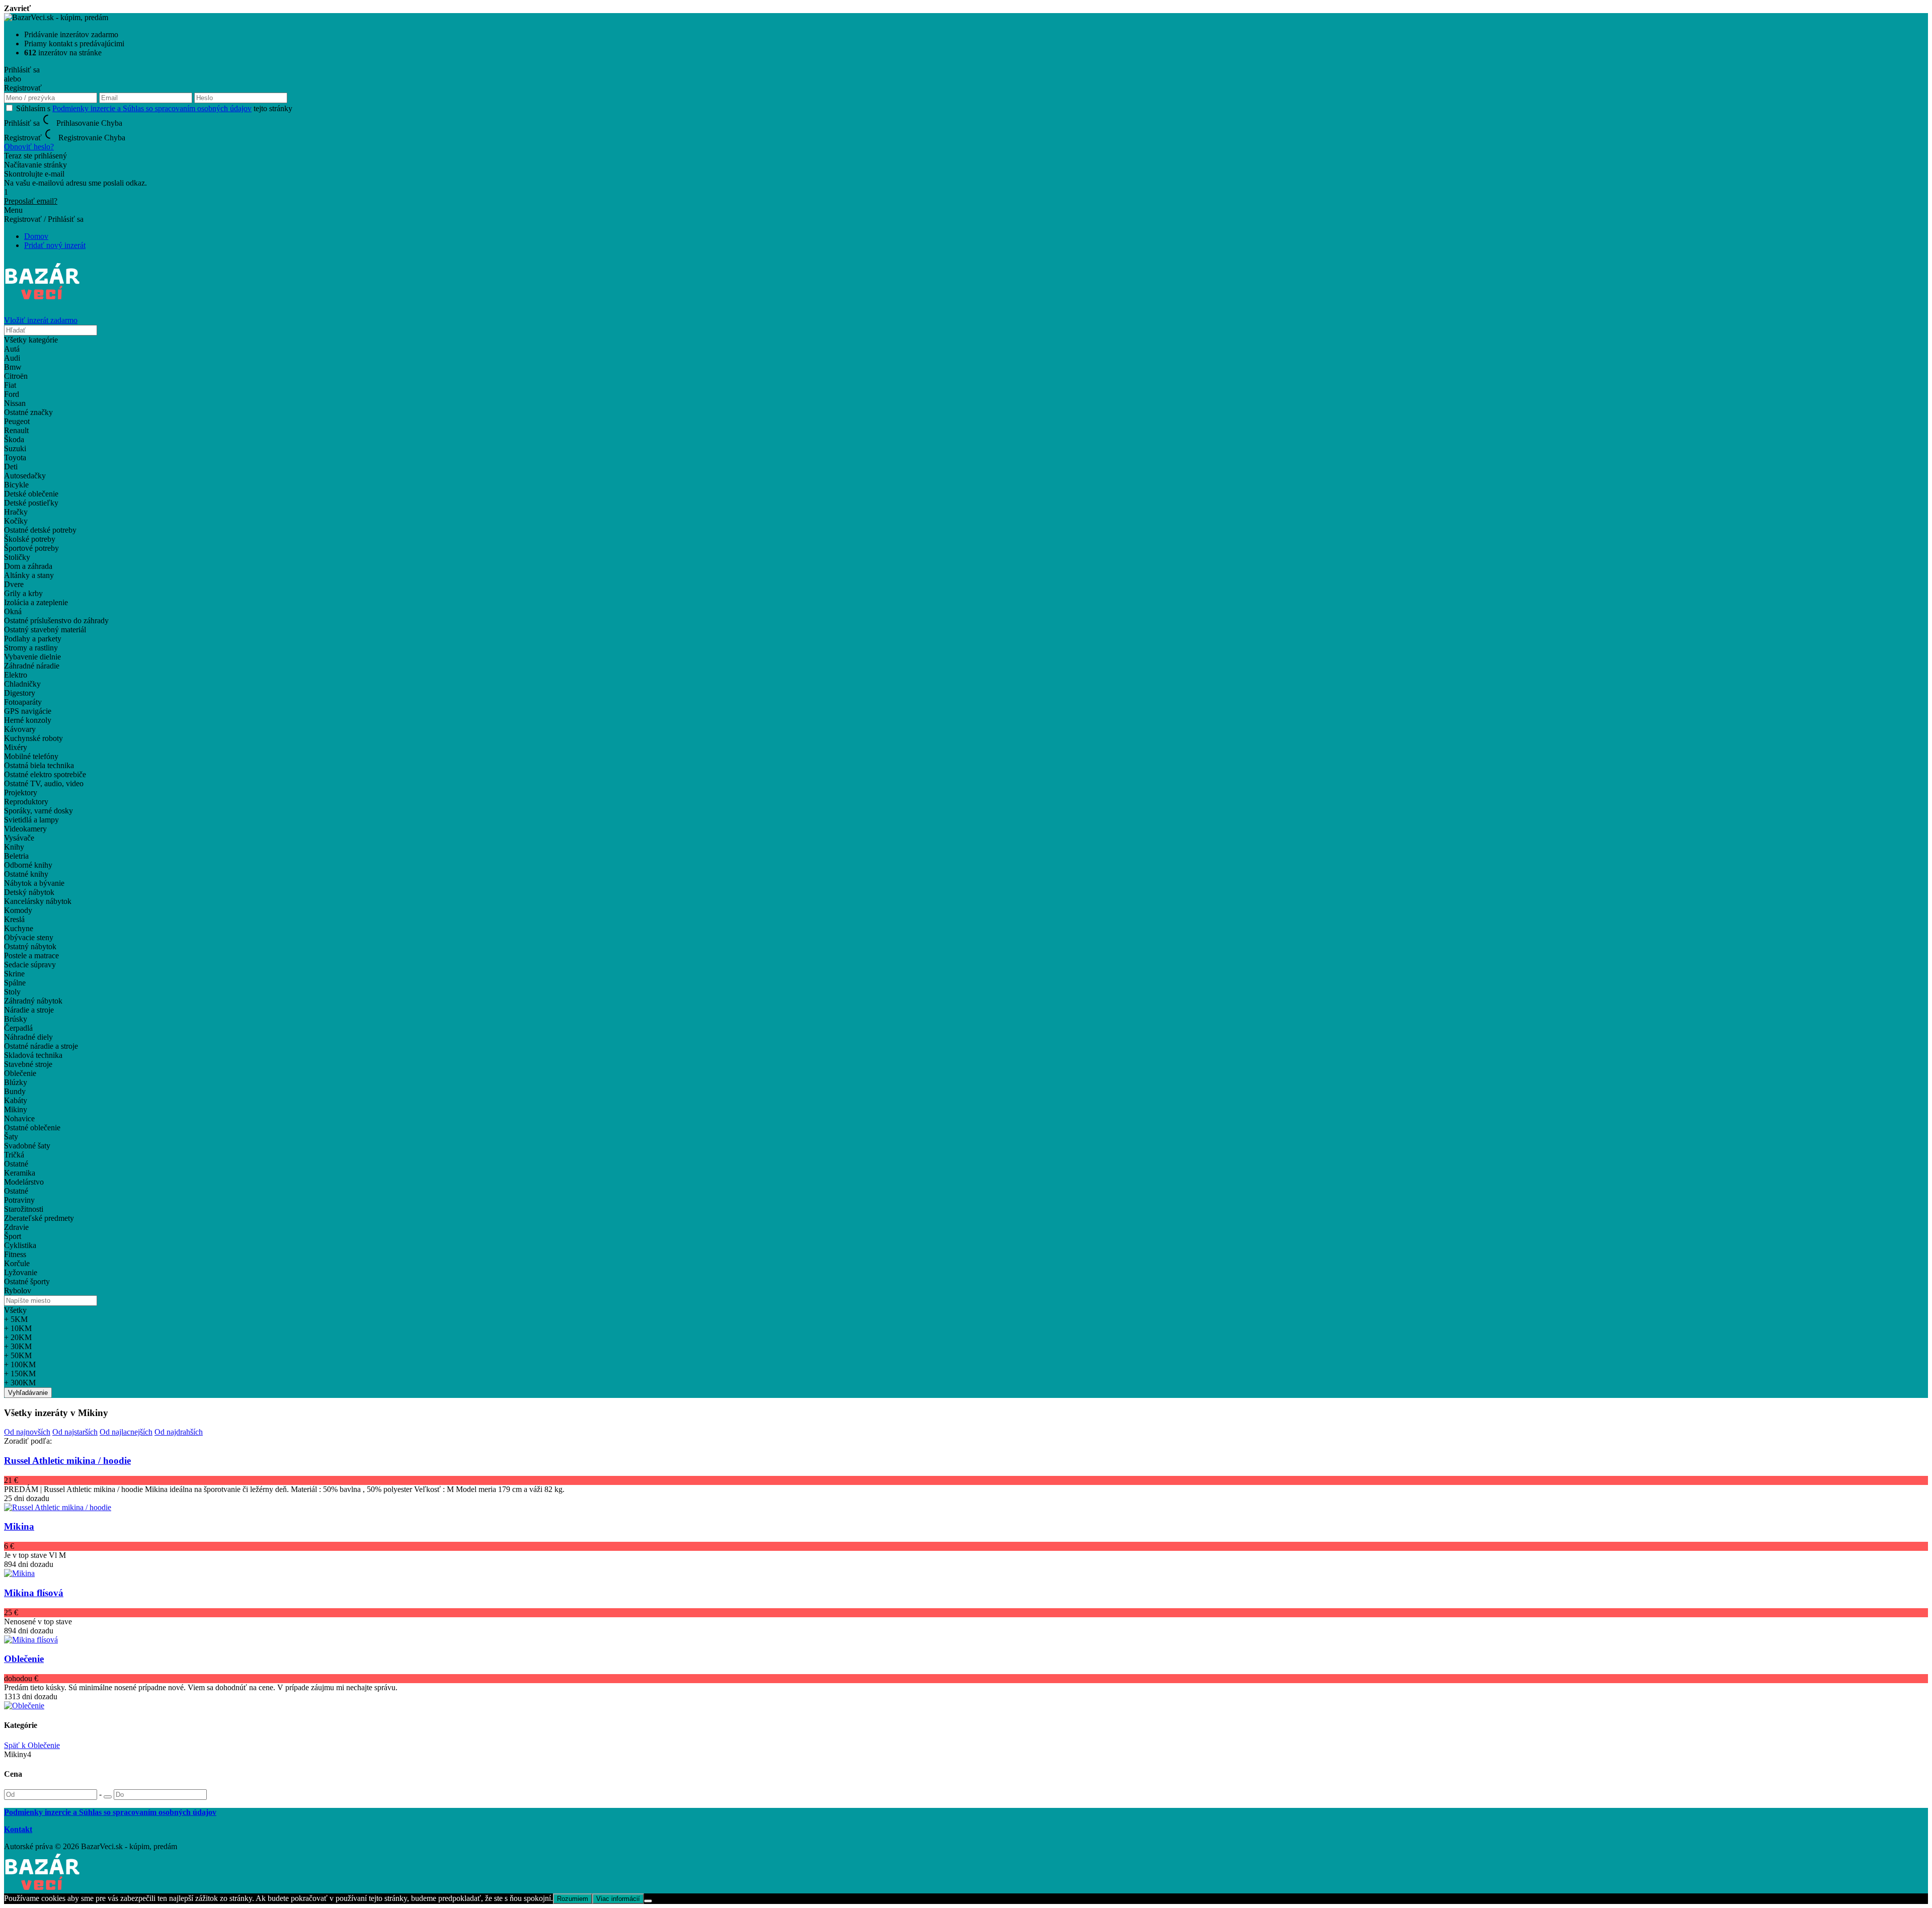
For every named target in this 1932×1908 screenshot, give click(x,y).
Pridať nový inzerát (55, 245)
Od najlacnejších (126, 1432)
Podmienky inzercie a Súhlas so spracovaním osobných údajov (152, 108)
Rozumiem (573, 1899)
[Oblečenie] (24, 1706)
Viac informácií (618, 1899)
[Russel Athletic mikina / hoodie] (58, 1507)
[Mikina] (19, 1573)
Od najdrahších (179, 1432)
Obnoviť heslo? (29, 147)
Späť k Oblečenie (32, 1745)
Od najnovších (27, 1432)
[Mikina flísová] (31, 1640)
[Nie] (648, 1901)
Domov (36, 236)
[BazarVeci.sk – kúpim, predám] (43, 295)
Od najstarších (75, 1432)
